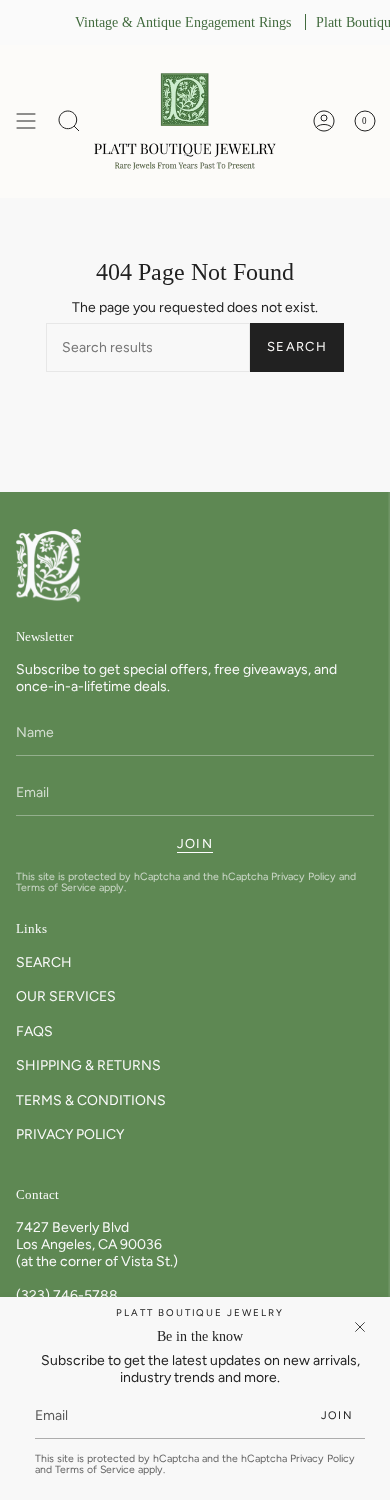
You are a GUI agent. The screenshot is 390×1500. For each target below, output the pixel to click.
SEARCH (44, 962)
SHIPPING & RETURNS (88, 1065)
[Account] (324, 121)
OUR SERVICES (66, 996)
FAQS (34, 1031)
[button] (69, 121)
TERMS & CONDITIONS (91, 1100)
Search (297, 346)
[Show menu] (26, 121)
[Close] (360, 1327)
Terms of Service (56, 887)
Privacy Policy (303, 876)
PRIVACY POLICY (70, 1134)
